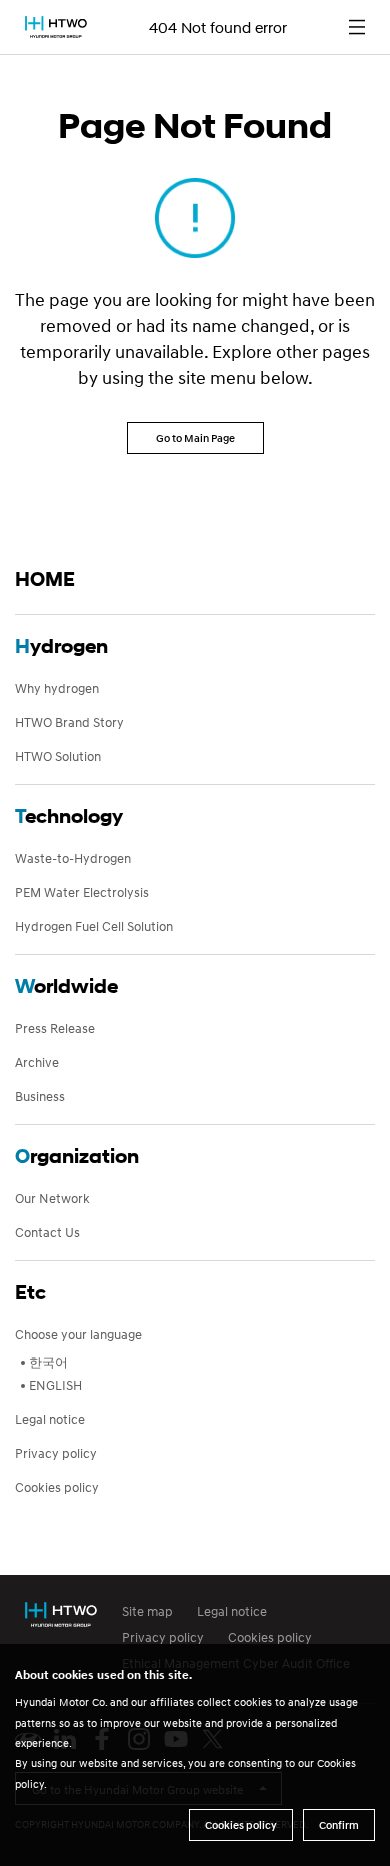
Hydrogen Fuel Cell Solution (94, 926)
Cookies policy (57, 1487)
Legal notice (50, 1419)
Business (40, 1096)
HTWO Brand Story (69, 722)
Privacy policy (56, 1453)
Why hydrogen (57, 688)
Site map (147, 1611)
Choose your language (78, 1334)
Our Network (52, 1198)
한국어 (48, 1362)
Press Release (55, 1028)
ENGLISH (55, 1385)
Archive (37, 1062)
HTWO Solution (58, 756)
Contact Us (47, 1232)
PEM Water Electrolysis (82, 892)
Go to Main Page (195, 438)
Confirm (339, 1825)
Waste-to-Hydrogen (73, 858)
